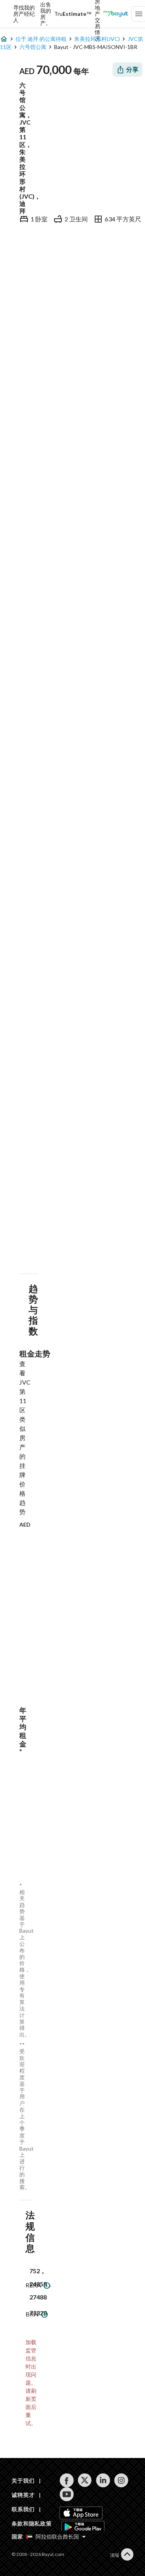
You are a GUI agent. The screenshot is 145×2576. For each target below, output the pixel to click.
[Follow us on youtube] (67, 2494)
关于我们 (23, 2481)
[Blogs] (116, 14)
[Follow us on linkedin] (103, 2480)
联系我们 (23, 2509)
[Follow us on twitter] (85, 2480)
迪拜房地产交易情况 (97, 14)
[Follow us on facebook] (67, 2480)
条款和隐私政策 (32, 2523)
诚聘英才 (23, 2495)
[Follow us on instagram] (121, 2480)
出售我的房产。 (46, 14)
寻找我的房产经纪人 (24, 14)
